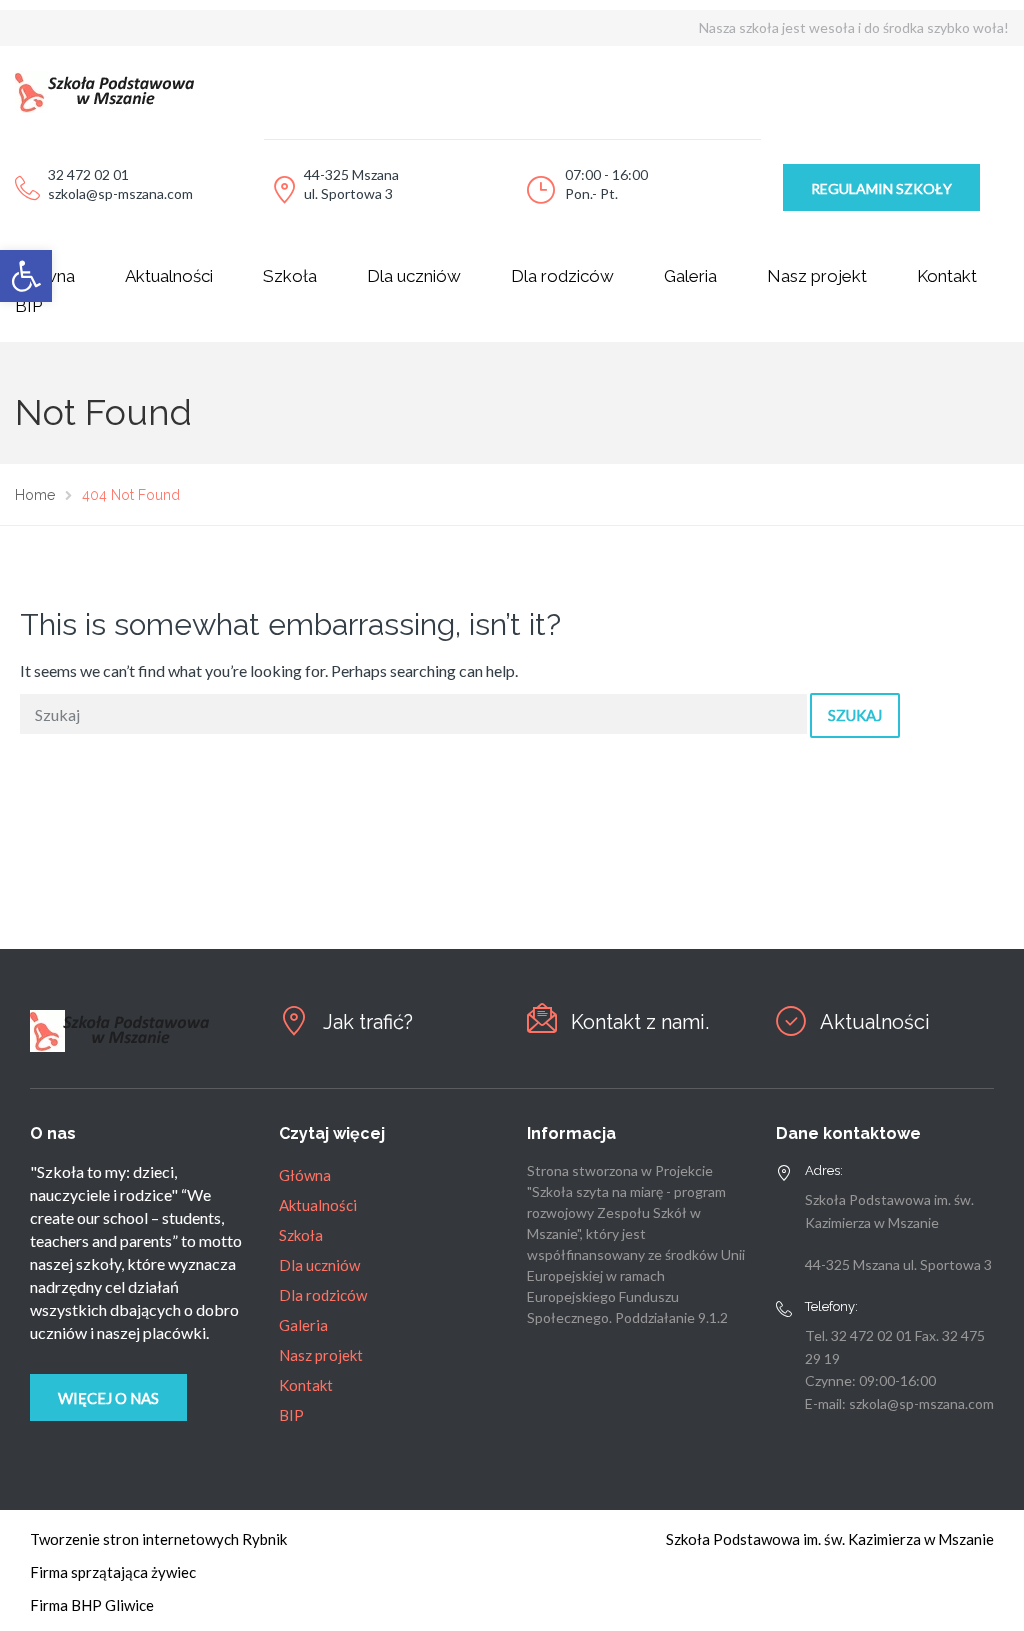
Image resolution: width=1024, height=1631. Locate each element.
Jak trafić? (368, 1022)
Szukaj (855, 715)
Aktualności (169, 276)
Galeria (690, 276)
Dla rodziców (562, 276)
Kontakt (947, 276)
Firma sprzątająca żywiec (113, 1572)
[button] (26, 276)
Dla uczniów (414, 276)
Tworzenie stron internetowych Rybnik (158, 1539)
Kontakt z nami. (640, 1022)
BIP (291, 1415)
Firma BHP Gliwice (92, 1605)
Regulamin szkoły (881, 188)
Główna (305, 1175)
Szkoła (290, 276)
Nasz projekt (817, 276)
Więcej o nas (108, 1398)
